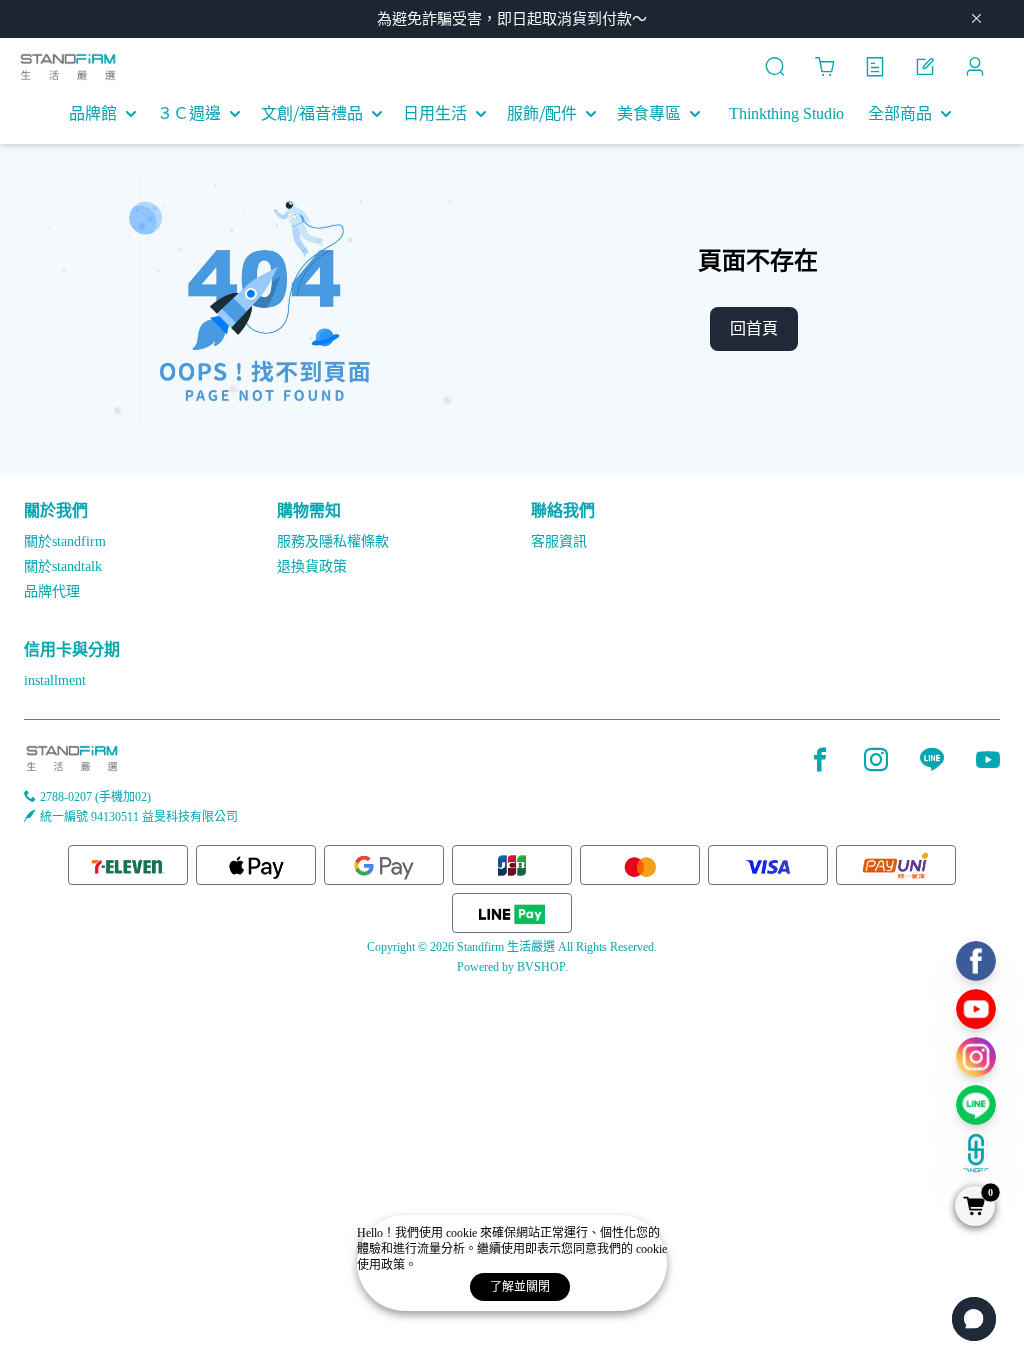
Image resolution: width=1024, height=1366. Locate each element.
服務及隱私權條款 (333, 541)
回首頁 (754, 328)
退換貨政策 (312, 566)
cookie (463, 1233)
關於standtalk (63, 566)
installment (55, 680)
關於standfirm (65, 541)
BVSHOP (541, 967)
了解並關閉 (520, 1287)
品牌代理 (52, 591)
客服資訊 (559, 541)
